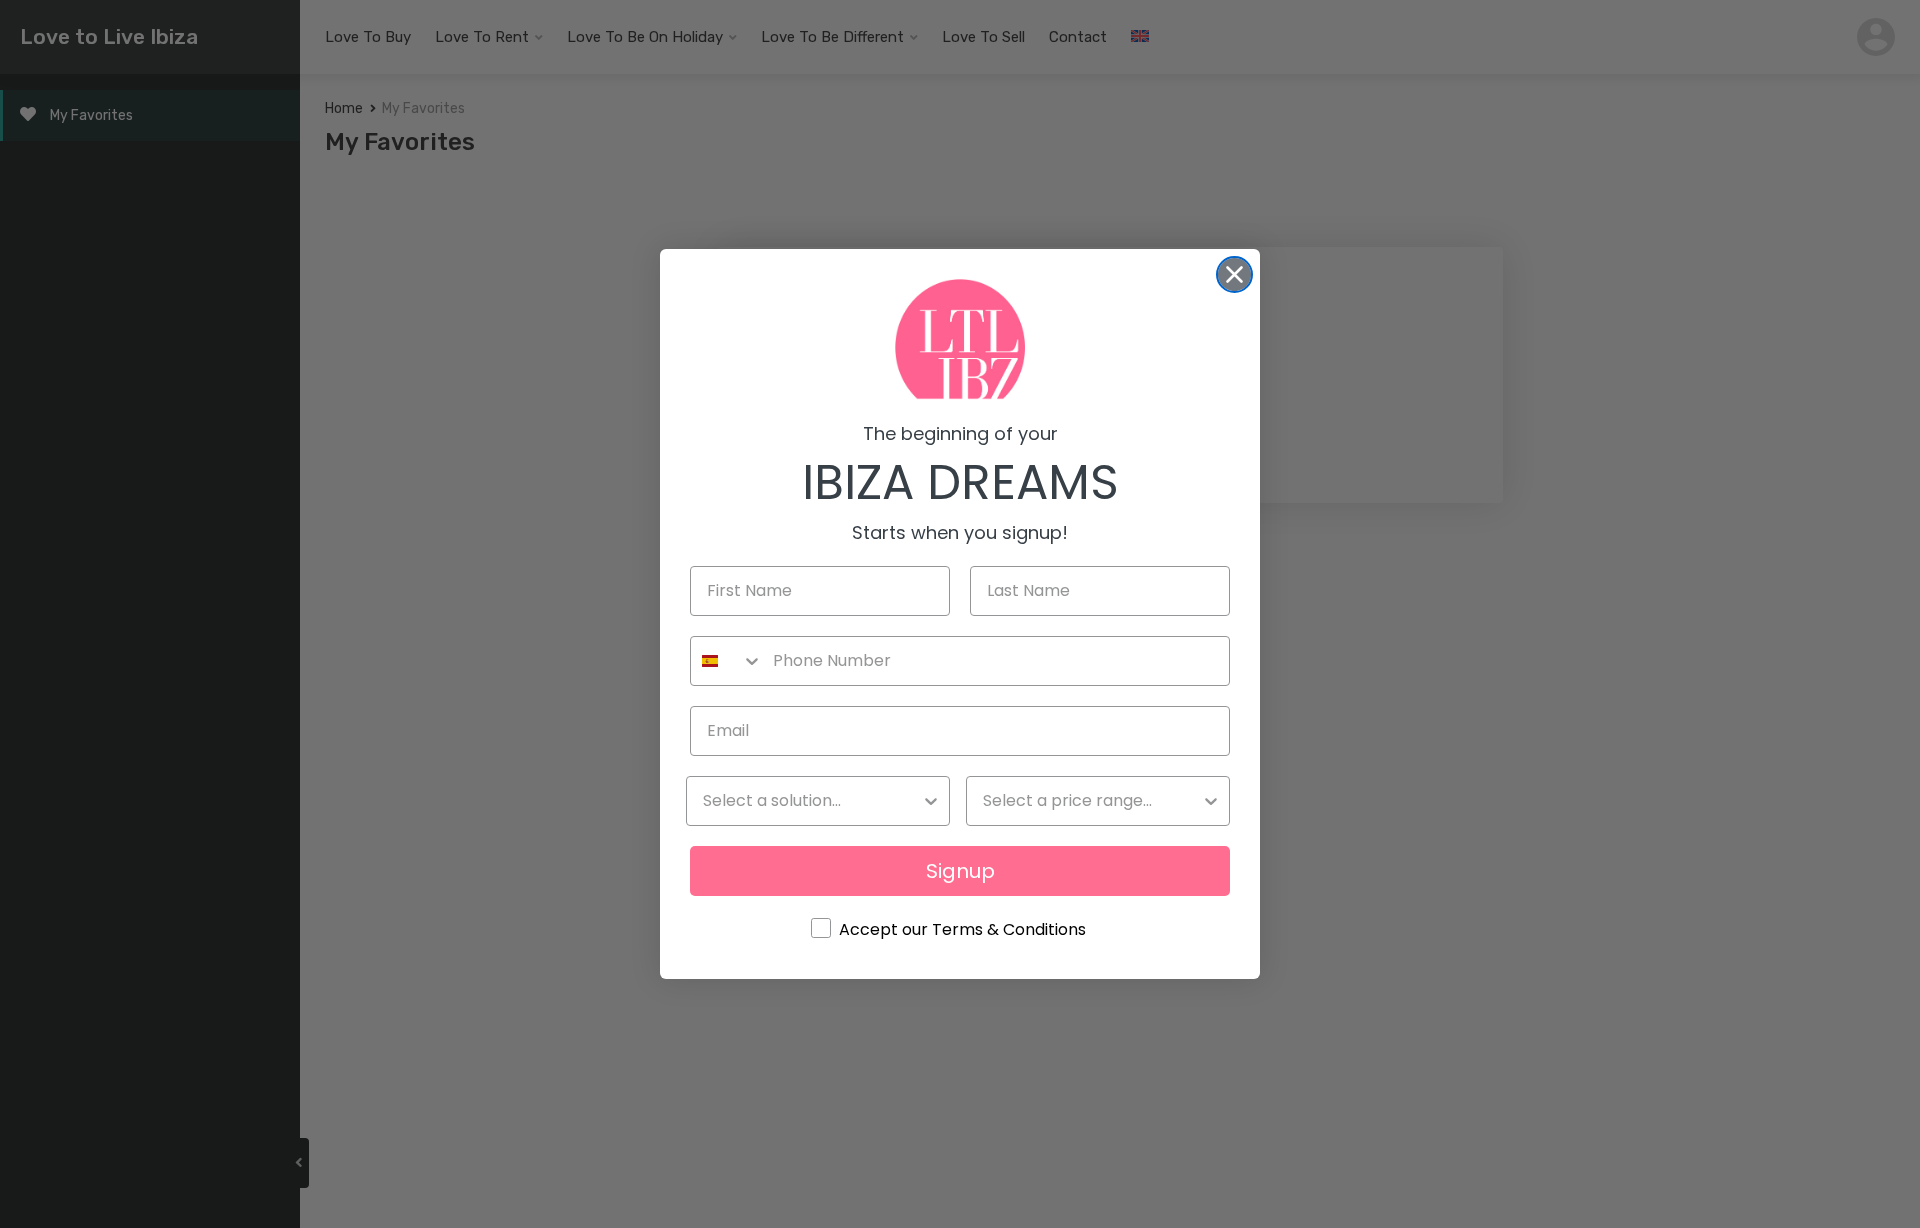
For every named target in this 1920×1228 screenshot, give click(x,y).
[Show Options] (931, 801)
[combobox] (727, 661)
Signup (960, 871)
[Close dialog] (1234, 274)
